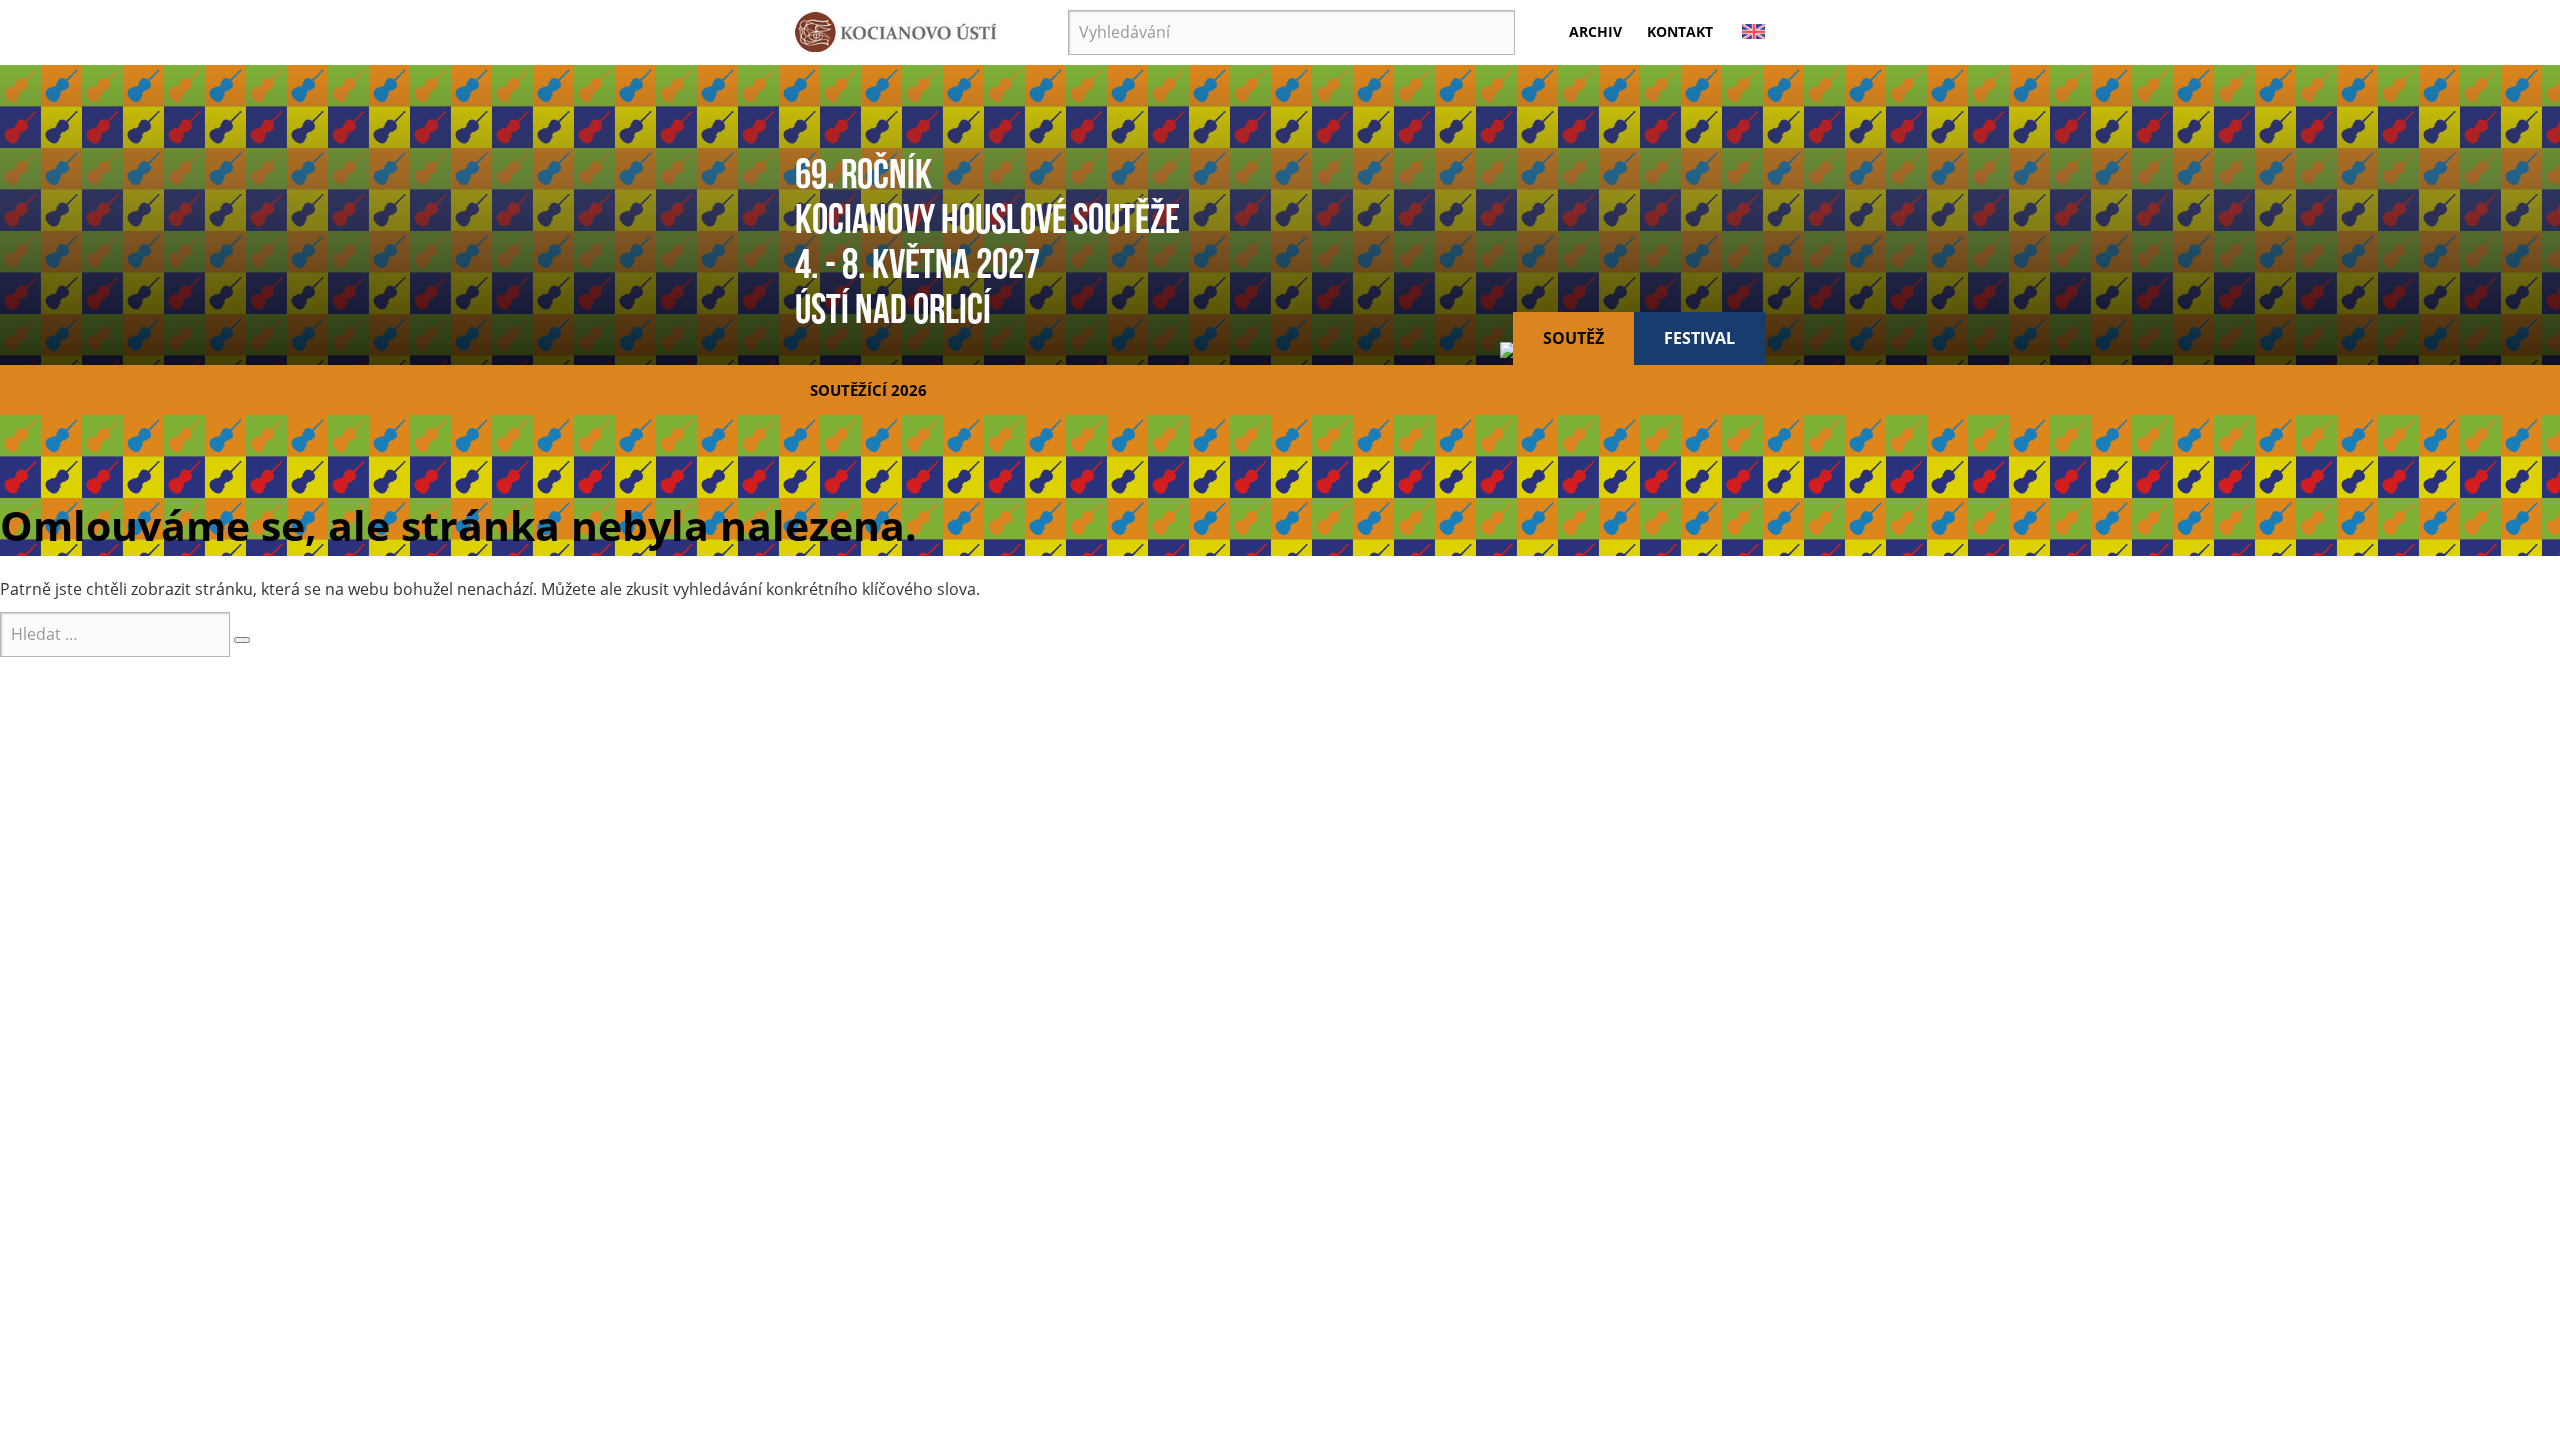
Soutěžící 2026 (868, 390)
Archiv (1595, 31)
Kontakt (1680, 31)
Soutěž (1573, 338)
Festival (1699, 338)
